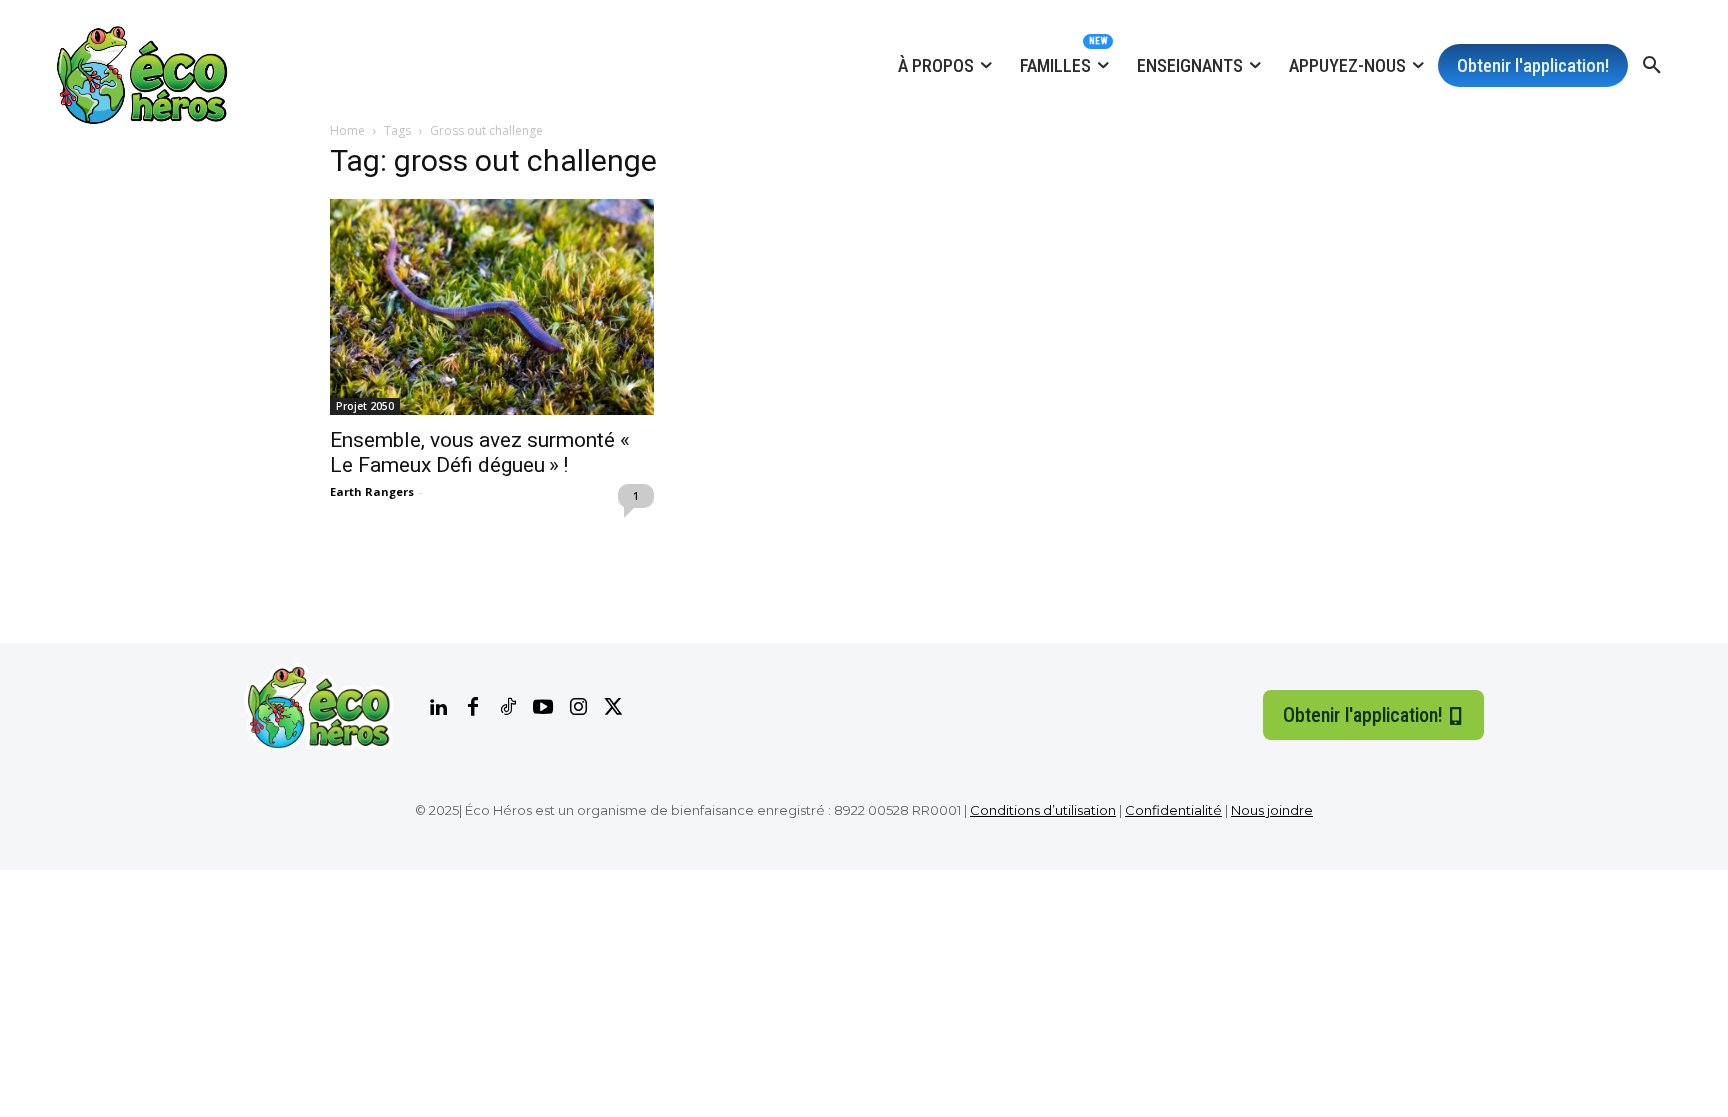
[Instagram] (578, 708)
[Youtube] (543, 708)
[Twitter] (613, 708)
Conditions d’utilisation (1043, 810)
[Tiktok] (508, 708)
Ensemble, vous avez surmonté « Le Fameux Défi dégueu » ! (482, 452)
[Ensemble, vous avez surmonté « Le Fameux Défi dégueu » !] (492, 307)
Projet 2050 (365, 406)
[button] (1652, 66)
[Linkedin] (438, 708)
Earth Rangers (372, 491)
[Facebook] (473, 708)
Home (347, 130)
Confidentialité (1173, 810)
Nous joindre (1272, 810)
